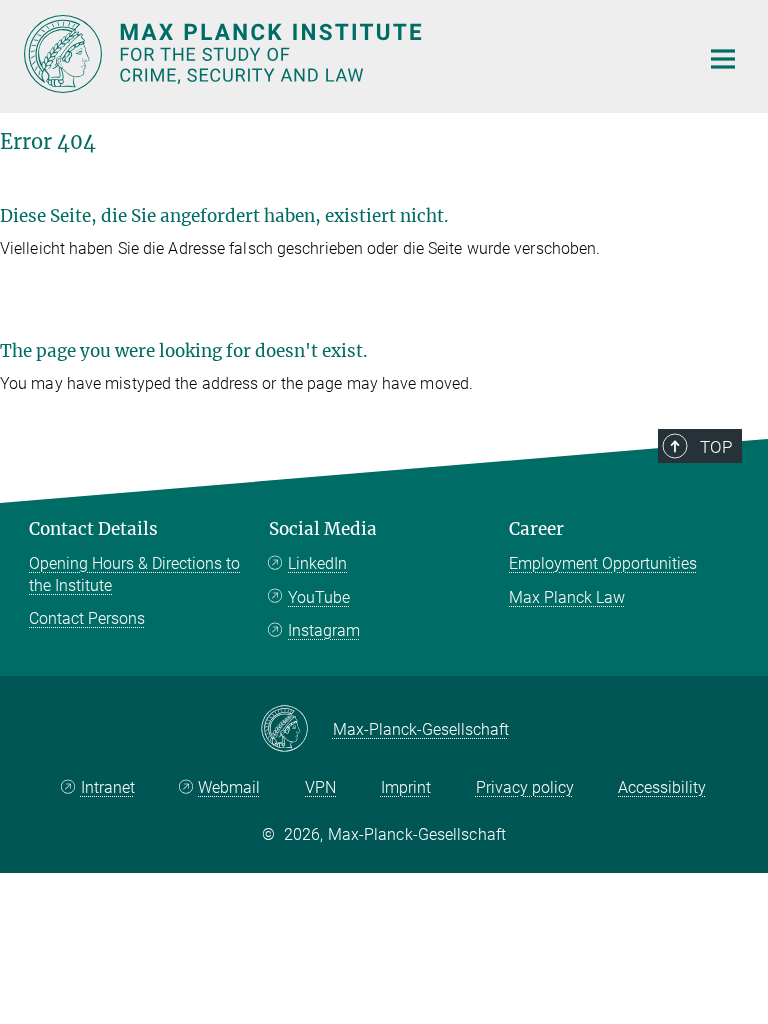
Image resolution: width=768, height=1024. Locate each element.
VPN (320, 787)
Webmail (229, 787)
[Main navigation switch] (723, 59)
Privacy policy (525, 787)
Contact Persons (87, 618)
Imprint (406, 787)
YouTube (319, 597)
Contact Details (93, 529)
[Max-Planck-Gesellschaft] (296, 730)
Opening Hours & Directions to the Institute (134, 574)
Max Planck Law (567, 597)
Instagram (324, 630)
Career (536, 529)
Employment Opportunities (603, 563)
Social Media (323, 529)
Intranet (108, 787)
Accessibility (662, 787)
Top (716, 447)
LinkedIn (317, 563)
